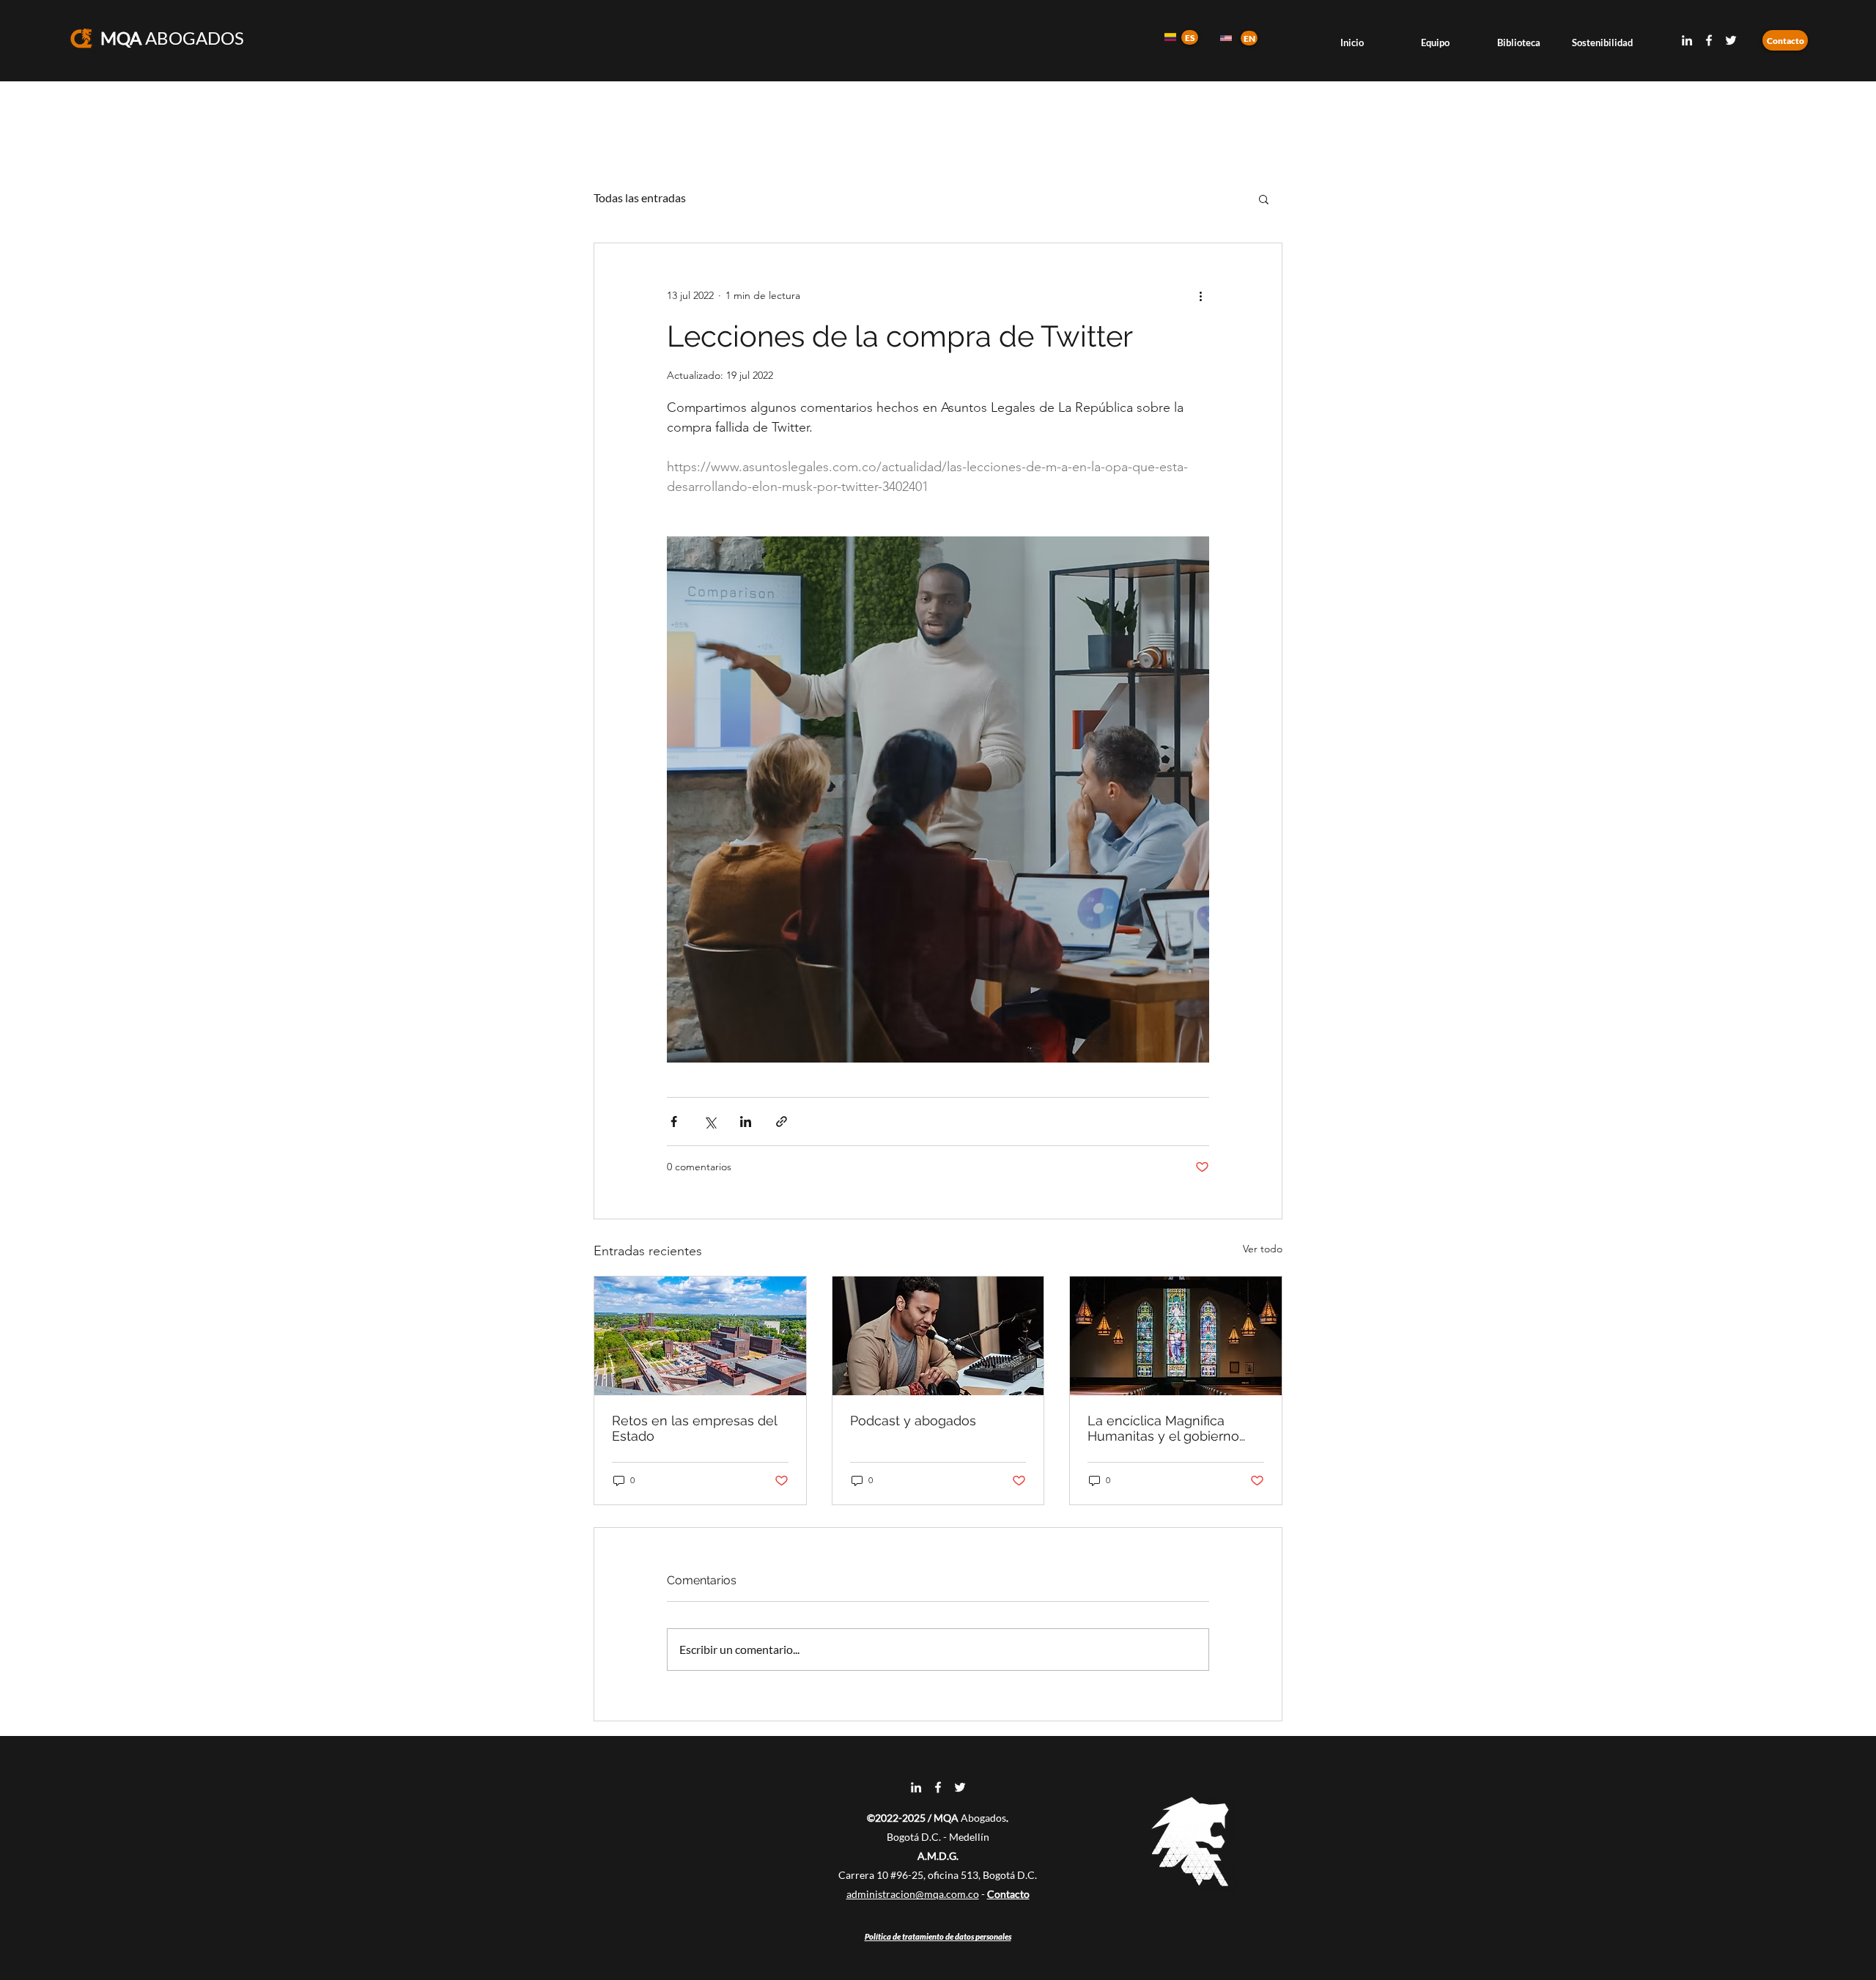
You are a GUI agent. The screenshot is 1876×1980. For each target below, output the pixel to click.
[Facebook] (1709, 40)
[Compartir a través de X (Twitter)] (710, 1122)
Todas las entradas (640, 197)
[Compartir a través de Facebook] (674, 1122)
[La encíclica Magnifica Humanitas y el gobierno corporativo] (1176, 1336)
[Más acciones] (1200, 296)
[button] (1264, 199)
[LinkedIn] (1687, 40)
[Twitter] (1731, 40)
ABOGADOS (172, 38)
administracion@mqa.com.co (913, 1894)
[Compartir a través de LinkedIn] (746, 1122)
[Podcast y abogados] (938, 1336)
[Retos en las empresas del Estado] (700, 1336)
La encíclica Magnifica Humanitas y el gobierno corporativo (1163, 1428)
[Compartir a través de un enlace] (782, 1122)
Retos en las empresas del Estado (694, 1428)
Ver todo (1263, 1249)
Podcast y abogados (913, 1421)
